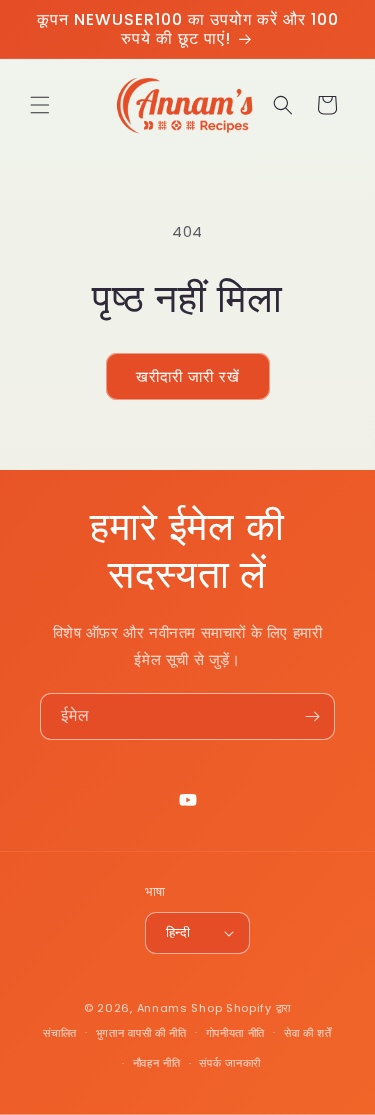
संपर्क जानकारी (230, 1063)
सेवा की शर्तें (308, 1033)
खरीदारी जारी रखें (188, 376)
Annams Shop (180, 1008)
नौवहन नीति (157, 1063)
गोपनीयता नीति (236, 1033)
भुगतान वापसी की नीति (141, 1033)
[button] (40, 105)
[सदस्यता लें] (312, 716)
